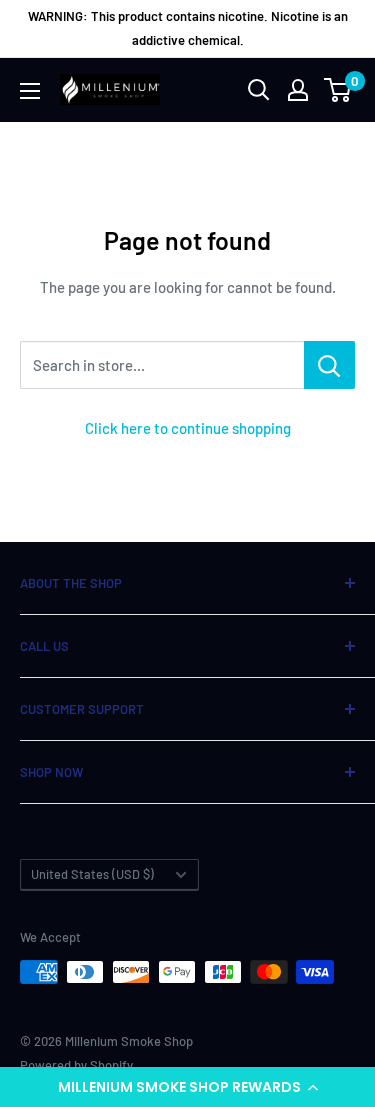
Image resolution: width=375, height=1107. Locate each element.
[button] (187, 1087)
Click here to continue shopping (188, 428)
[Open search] (259, 90)
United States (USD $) (92, 874)
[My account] (298, 90)
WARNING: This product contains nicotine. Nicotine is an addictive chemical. (188, 28)
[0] (338, 90)
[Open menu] (30, 91)
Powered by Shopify (76, 1065)
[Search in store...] (329, 365)
